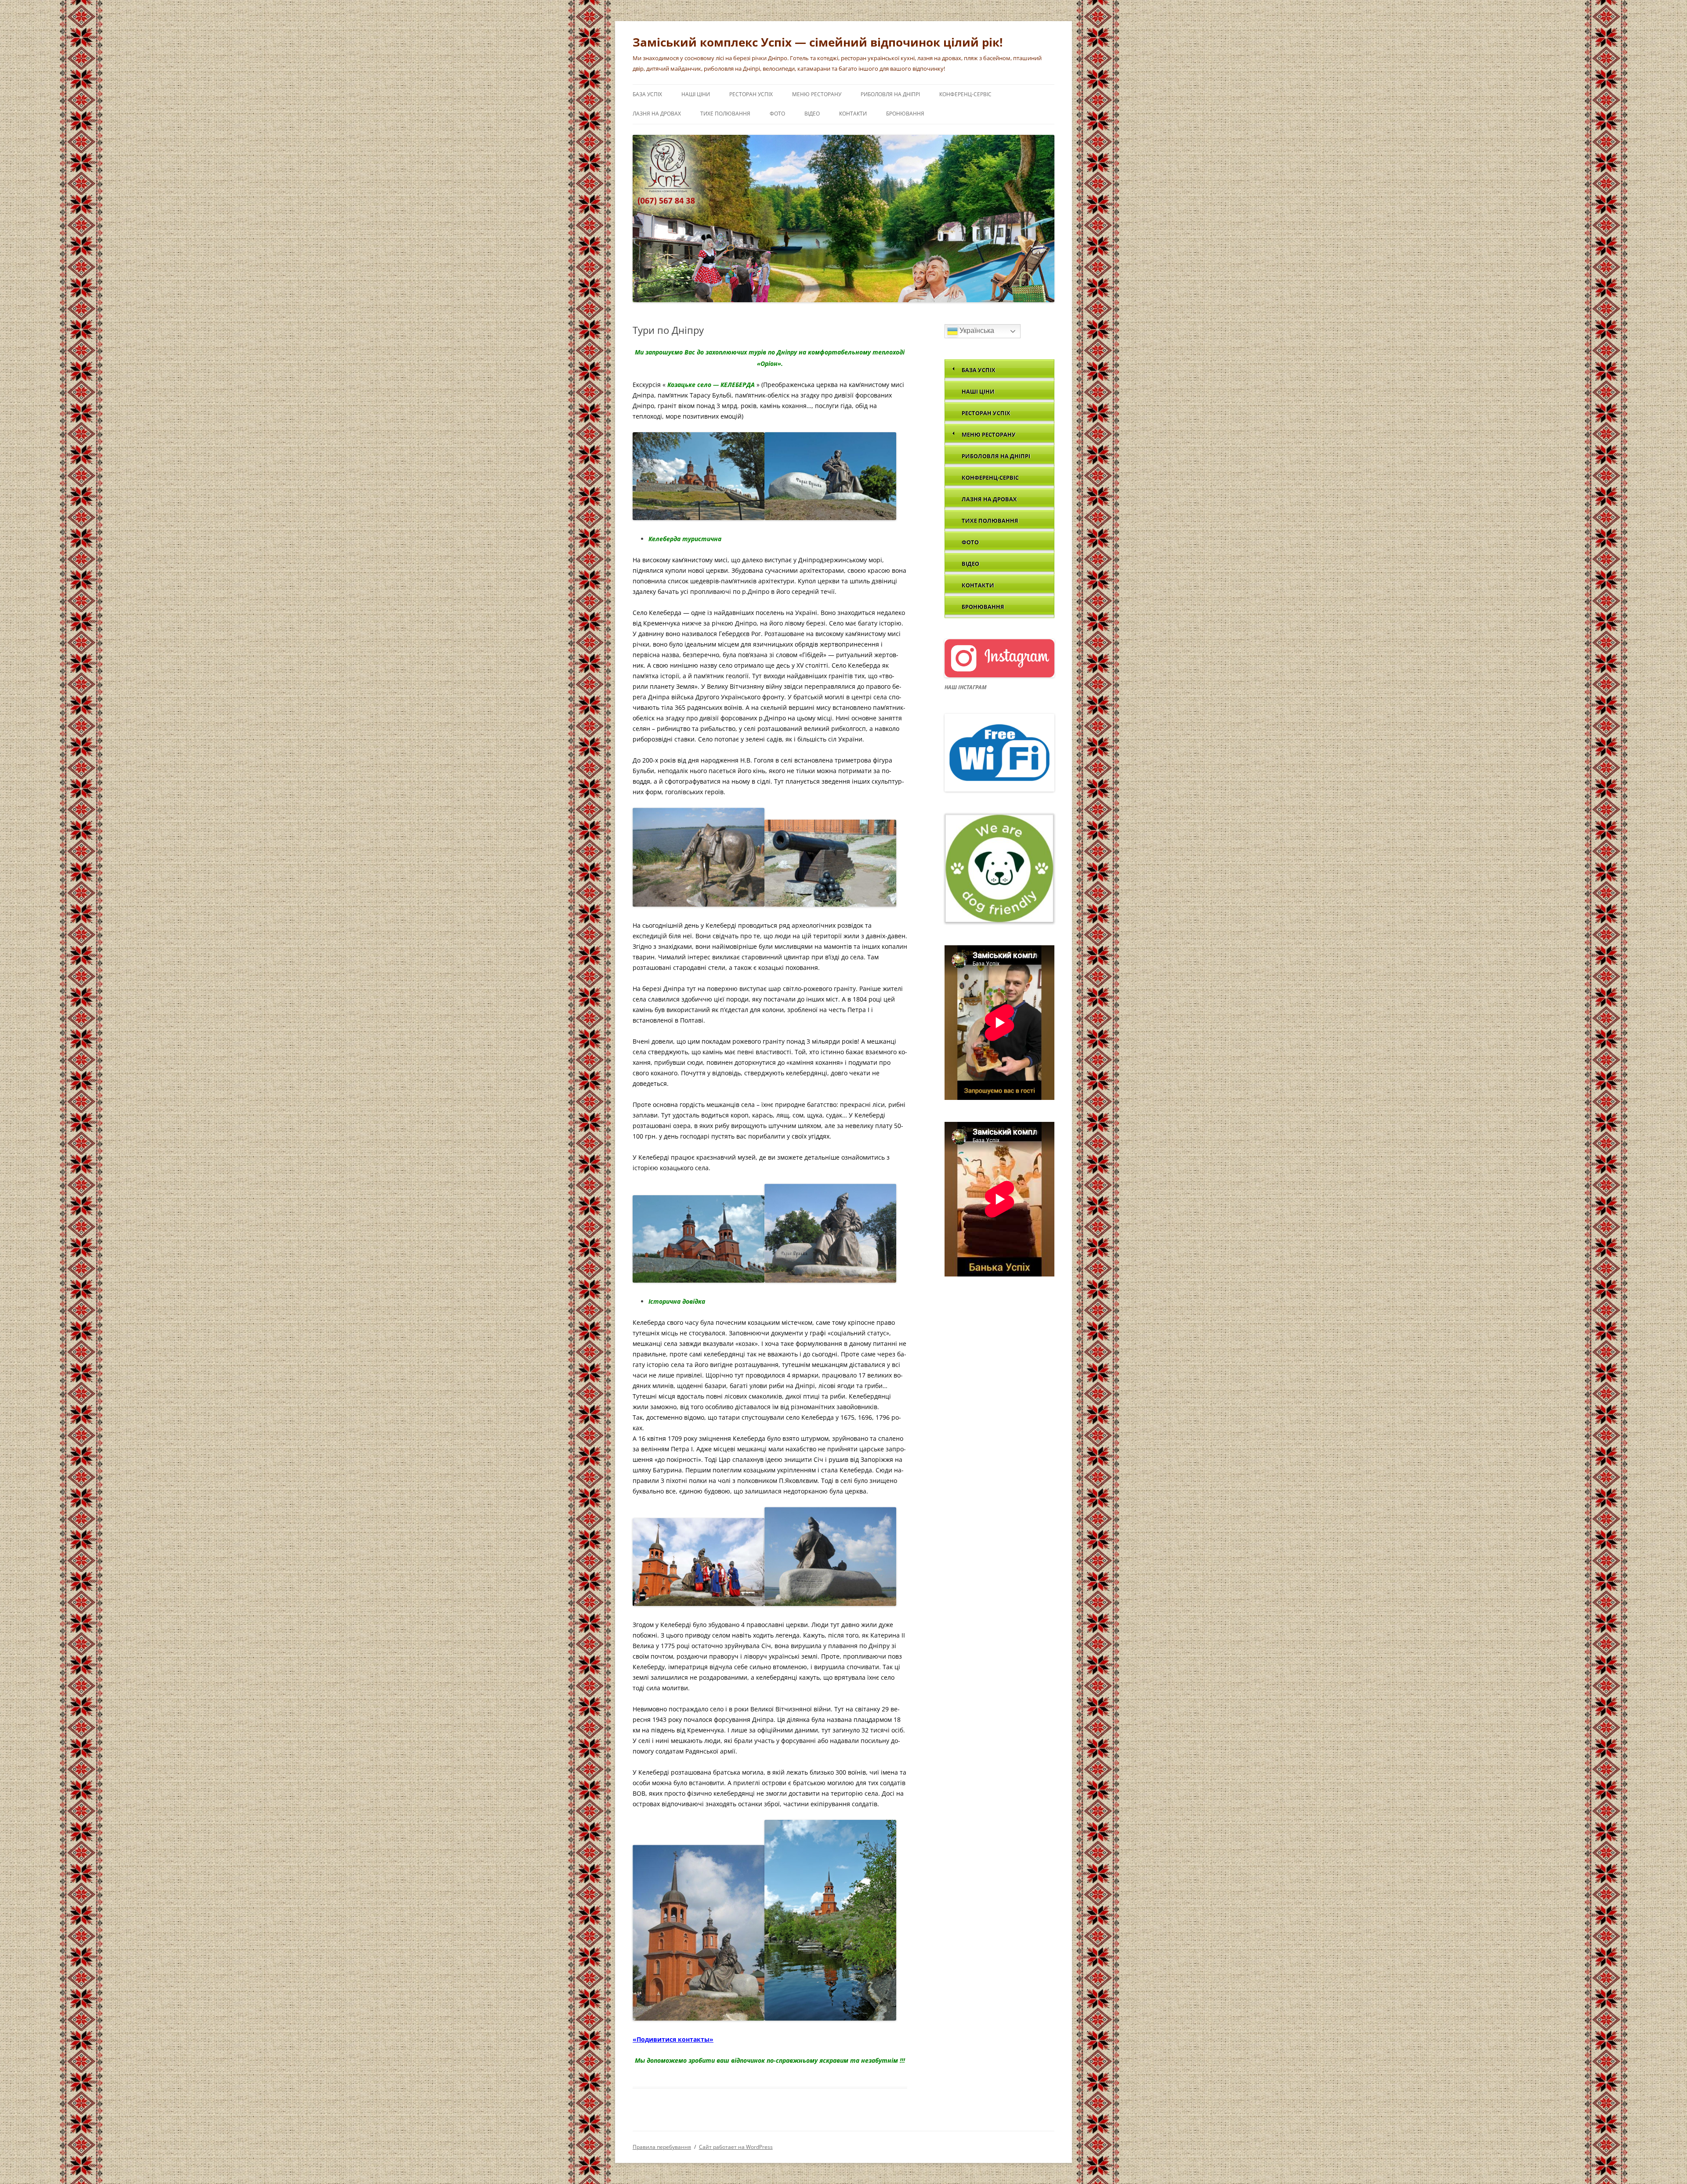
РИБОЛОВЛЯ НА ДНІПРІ (890, 94)
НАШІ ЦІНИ (696, 94)
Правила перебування (662, 2147)
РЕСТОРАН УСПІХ (751, 94)
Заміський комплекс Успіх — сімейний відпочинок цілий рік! (818, 42)
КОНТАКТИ (853, 114)
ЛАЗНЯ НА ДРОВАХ (657, 114)
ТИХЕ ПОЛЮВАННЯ (725, 114)
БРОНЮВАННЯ (905, 114)
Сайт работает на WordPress (736, 2147)
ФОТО (777, 114)
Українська (976, 331)
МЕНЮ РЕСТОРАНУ (817, 94)
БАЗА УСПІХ (647, 94)
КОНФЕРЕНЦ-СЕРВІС (965, 94)
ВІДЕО (812, 114)
